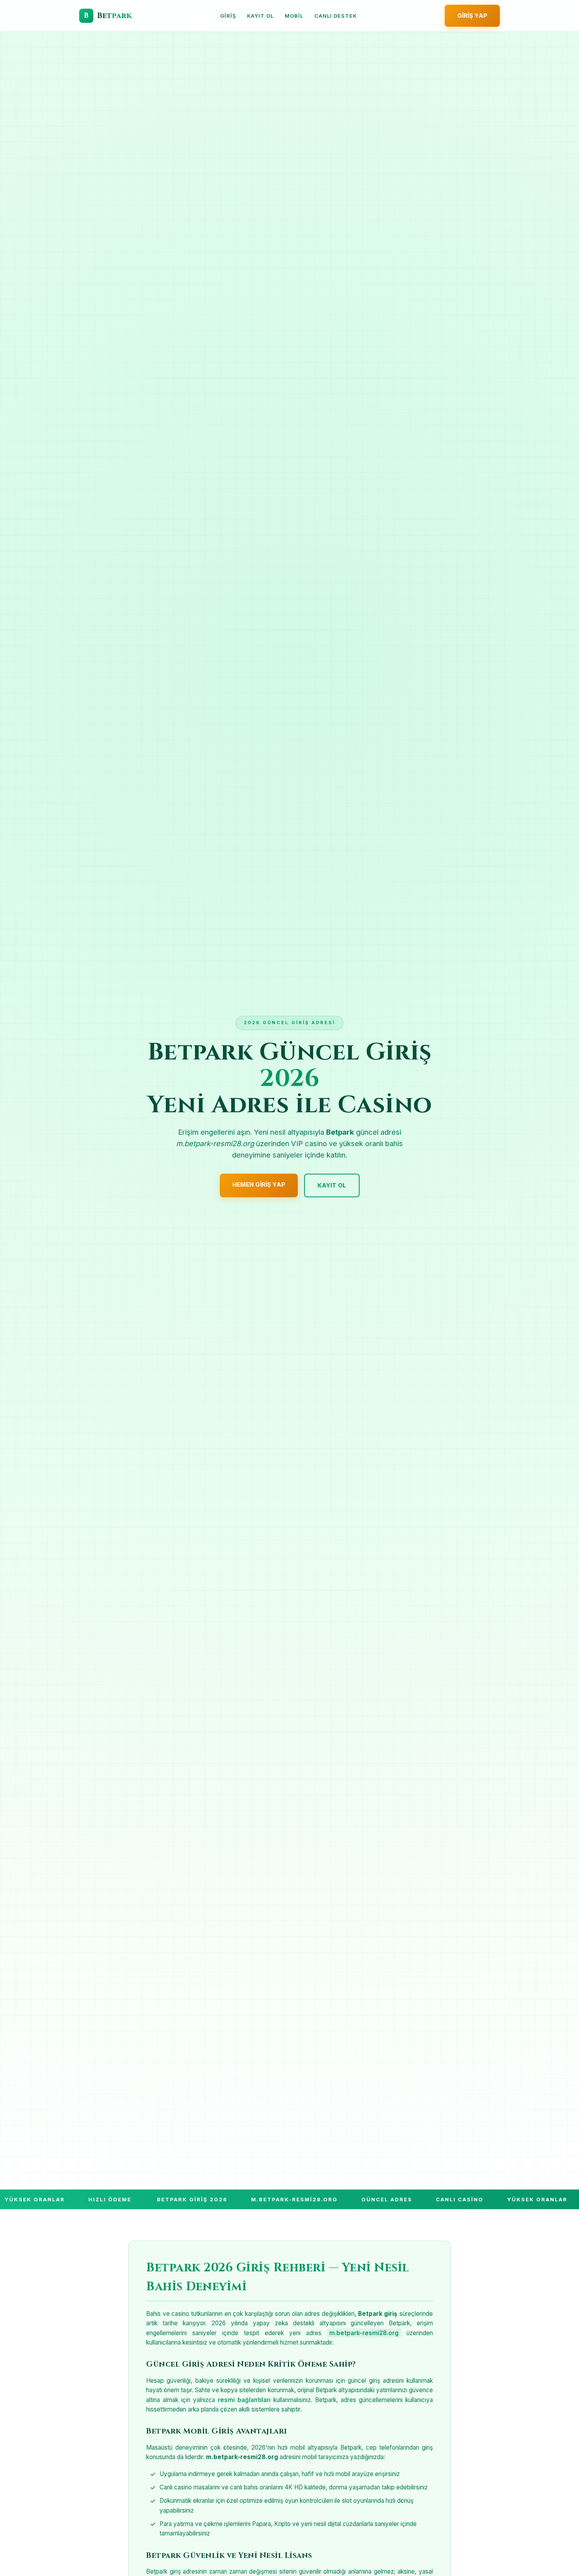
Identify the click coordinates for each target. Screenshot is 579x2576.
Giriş (228, 16)
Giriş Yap (472, 16)
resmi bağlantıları (244, 2400)
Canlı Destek (336, 16)
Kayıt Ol (260, 16)
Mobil (294, 16)
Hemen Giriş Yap (259, 1184)
